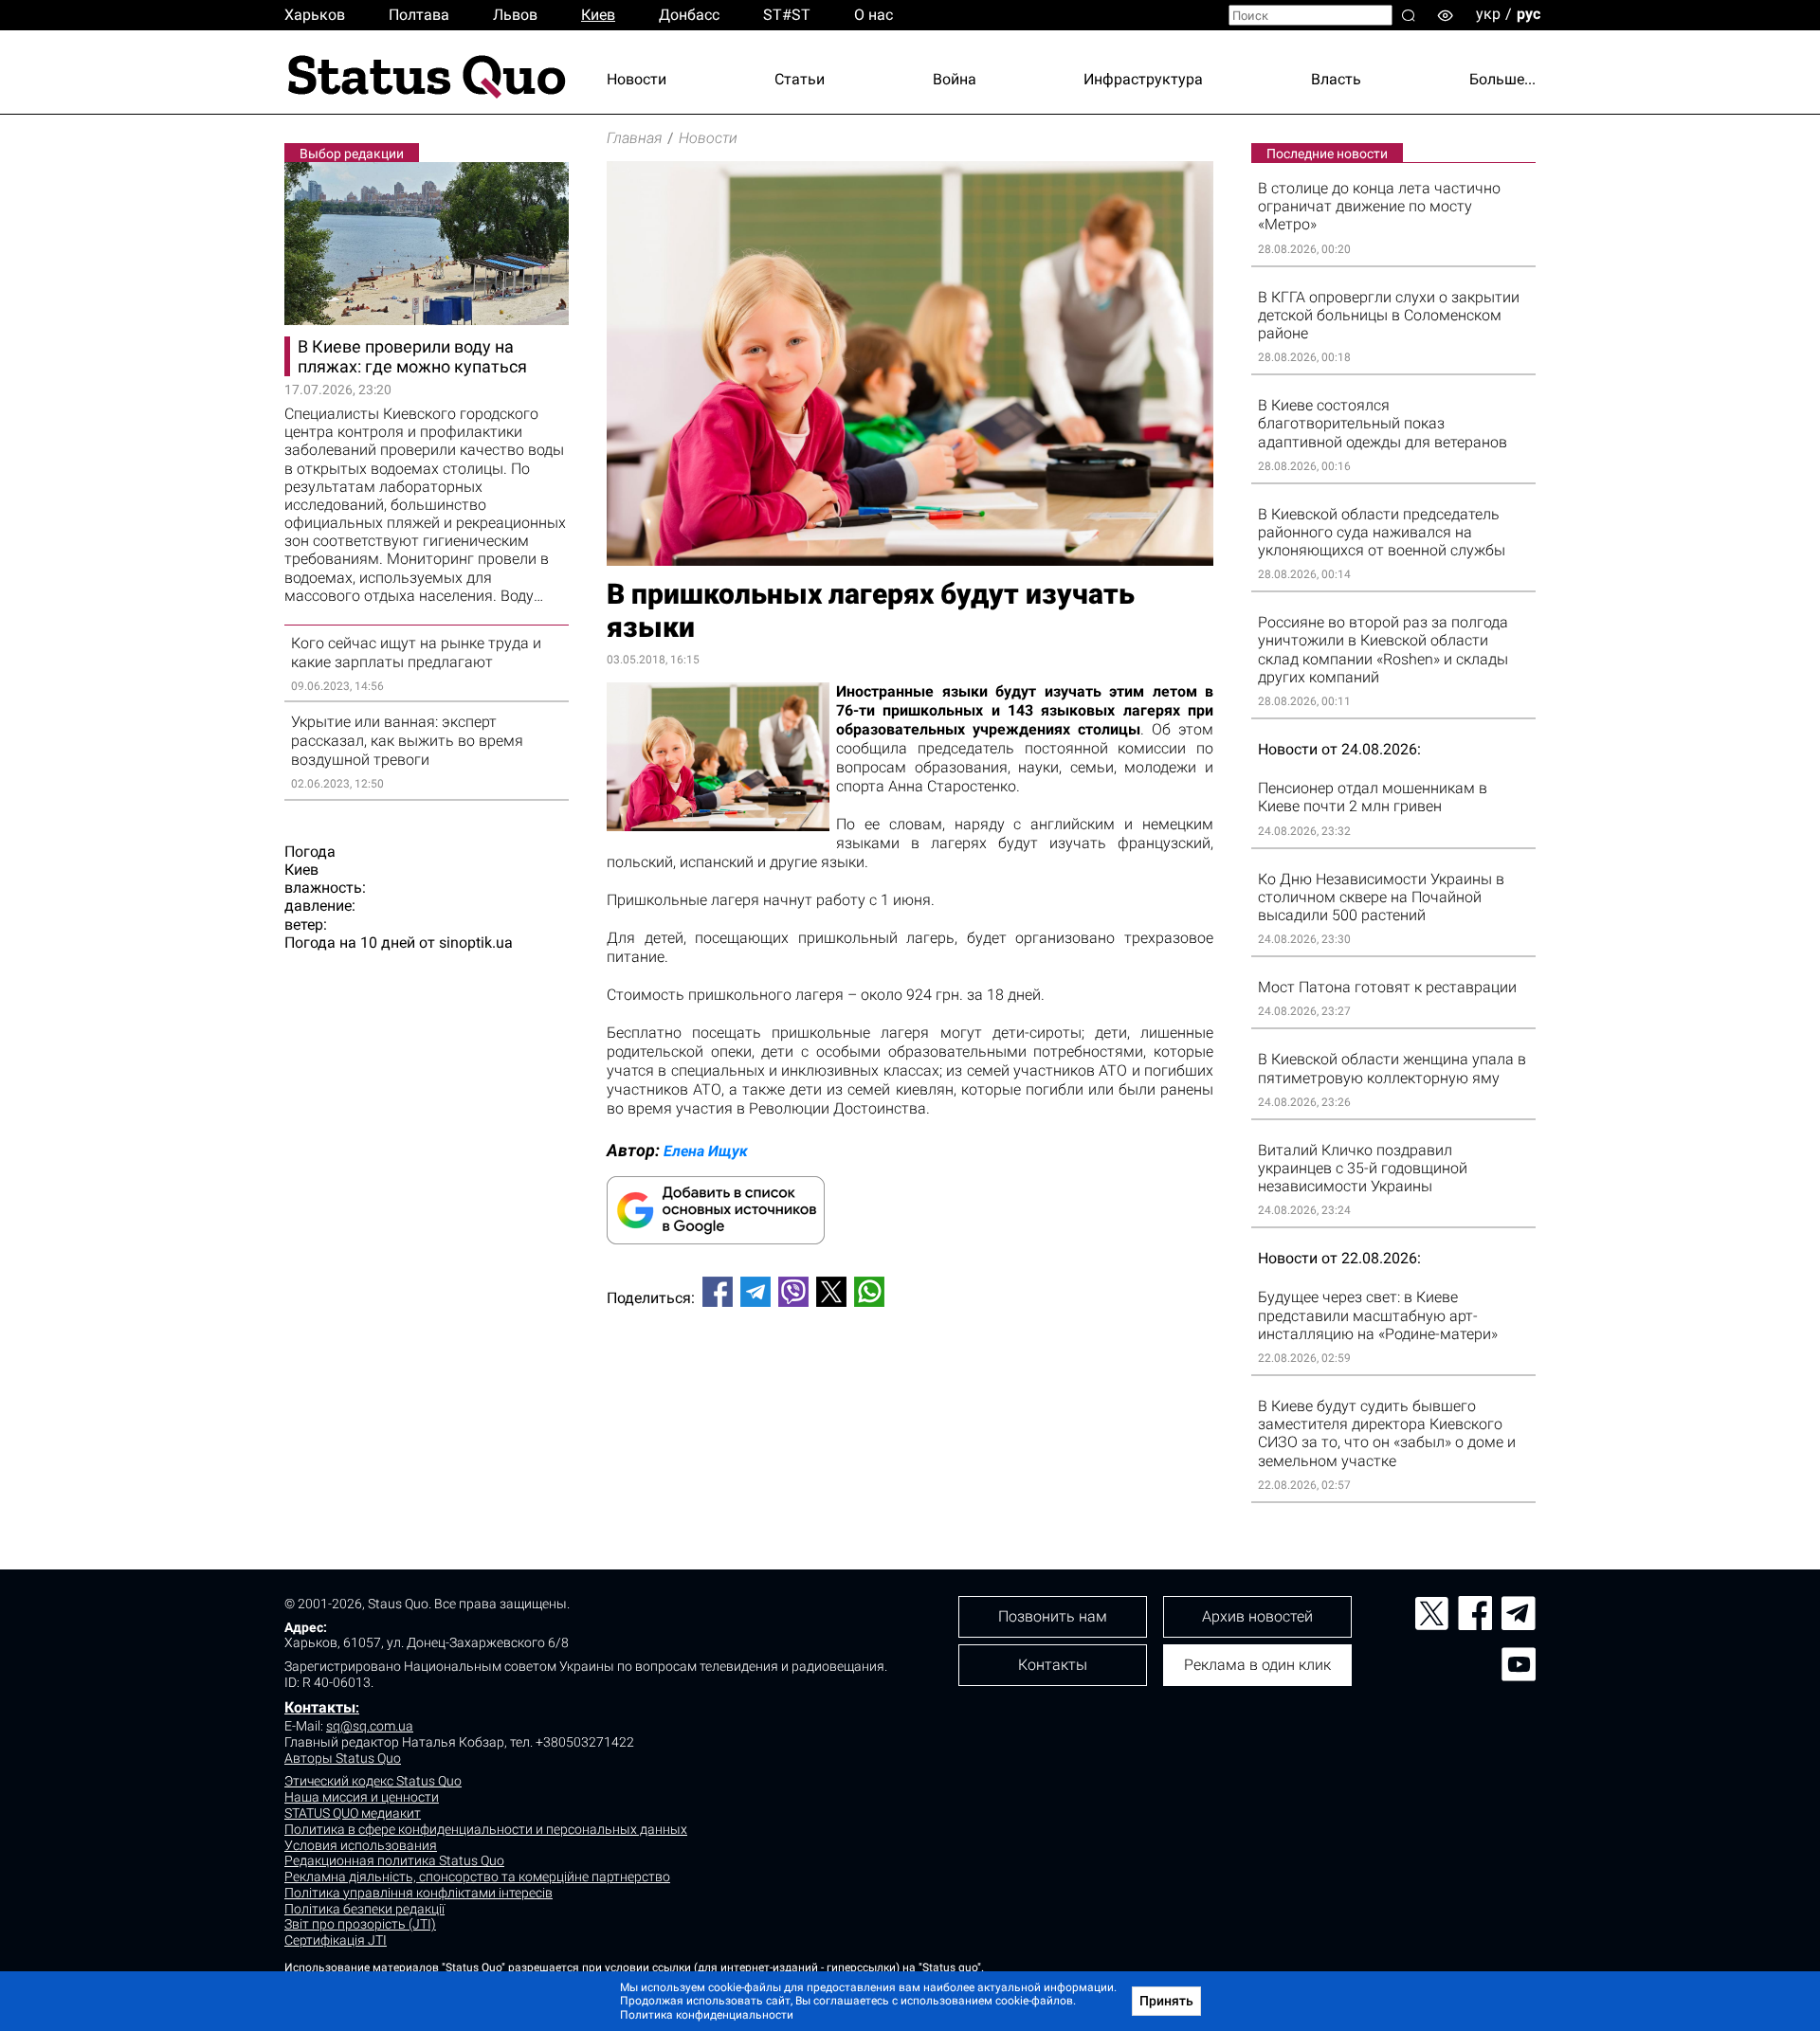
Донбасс (689, 15)
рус (1529, 14)
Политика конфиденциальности (707, 2015)
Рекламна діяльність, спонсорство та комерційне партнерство (477, 1877)
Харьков (315, 15)
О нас (874, 15)
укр (1488, 14)
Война (955, 79)
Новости (637, 79)
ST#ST (787, 15)
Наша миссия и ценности (362, 1797)
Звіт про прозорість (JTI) (360, 1924)
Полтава (419, 15)
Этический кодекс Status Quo (373, 1781)
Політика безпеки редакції (364, 1909)
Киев (598, 15)
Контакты (320, 1707)
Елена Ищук (706, 1151)
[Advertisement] (910, 1385)
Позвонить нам (1053, 1616)
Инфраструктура (1143, 79)
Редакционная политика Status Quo (394, 1860)
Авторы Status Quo (343, 1758)
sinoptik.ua (476, 943)
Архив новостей (1257, 1616)
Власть (1336, 79)
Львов (515, 15)
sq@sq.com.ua (370, 1726)
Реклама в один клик (1257, 1665)
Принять (1166, 2001)
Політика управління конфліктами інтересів (419, 1893)
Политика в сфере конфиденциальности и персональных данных (486, 1829)
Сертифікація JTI (336, 1940)
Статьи (800, 79)
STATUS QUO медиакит (353, 1813)
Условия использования (361, 1845)
